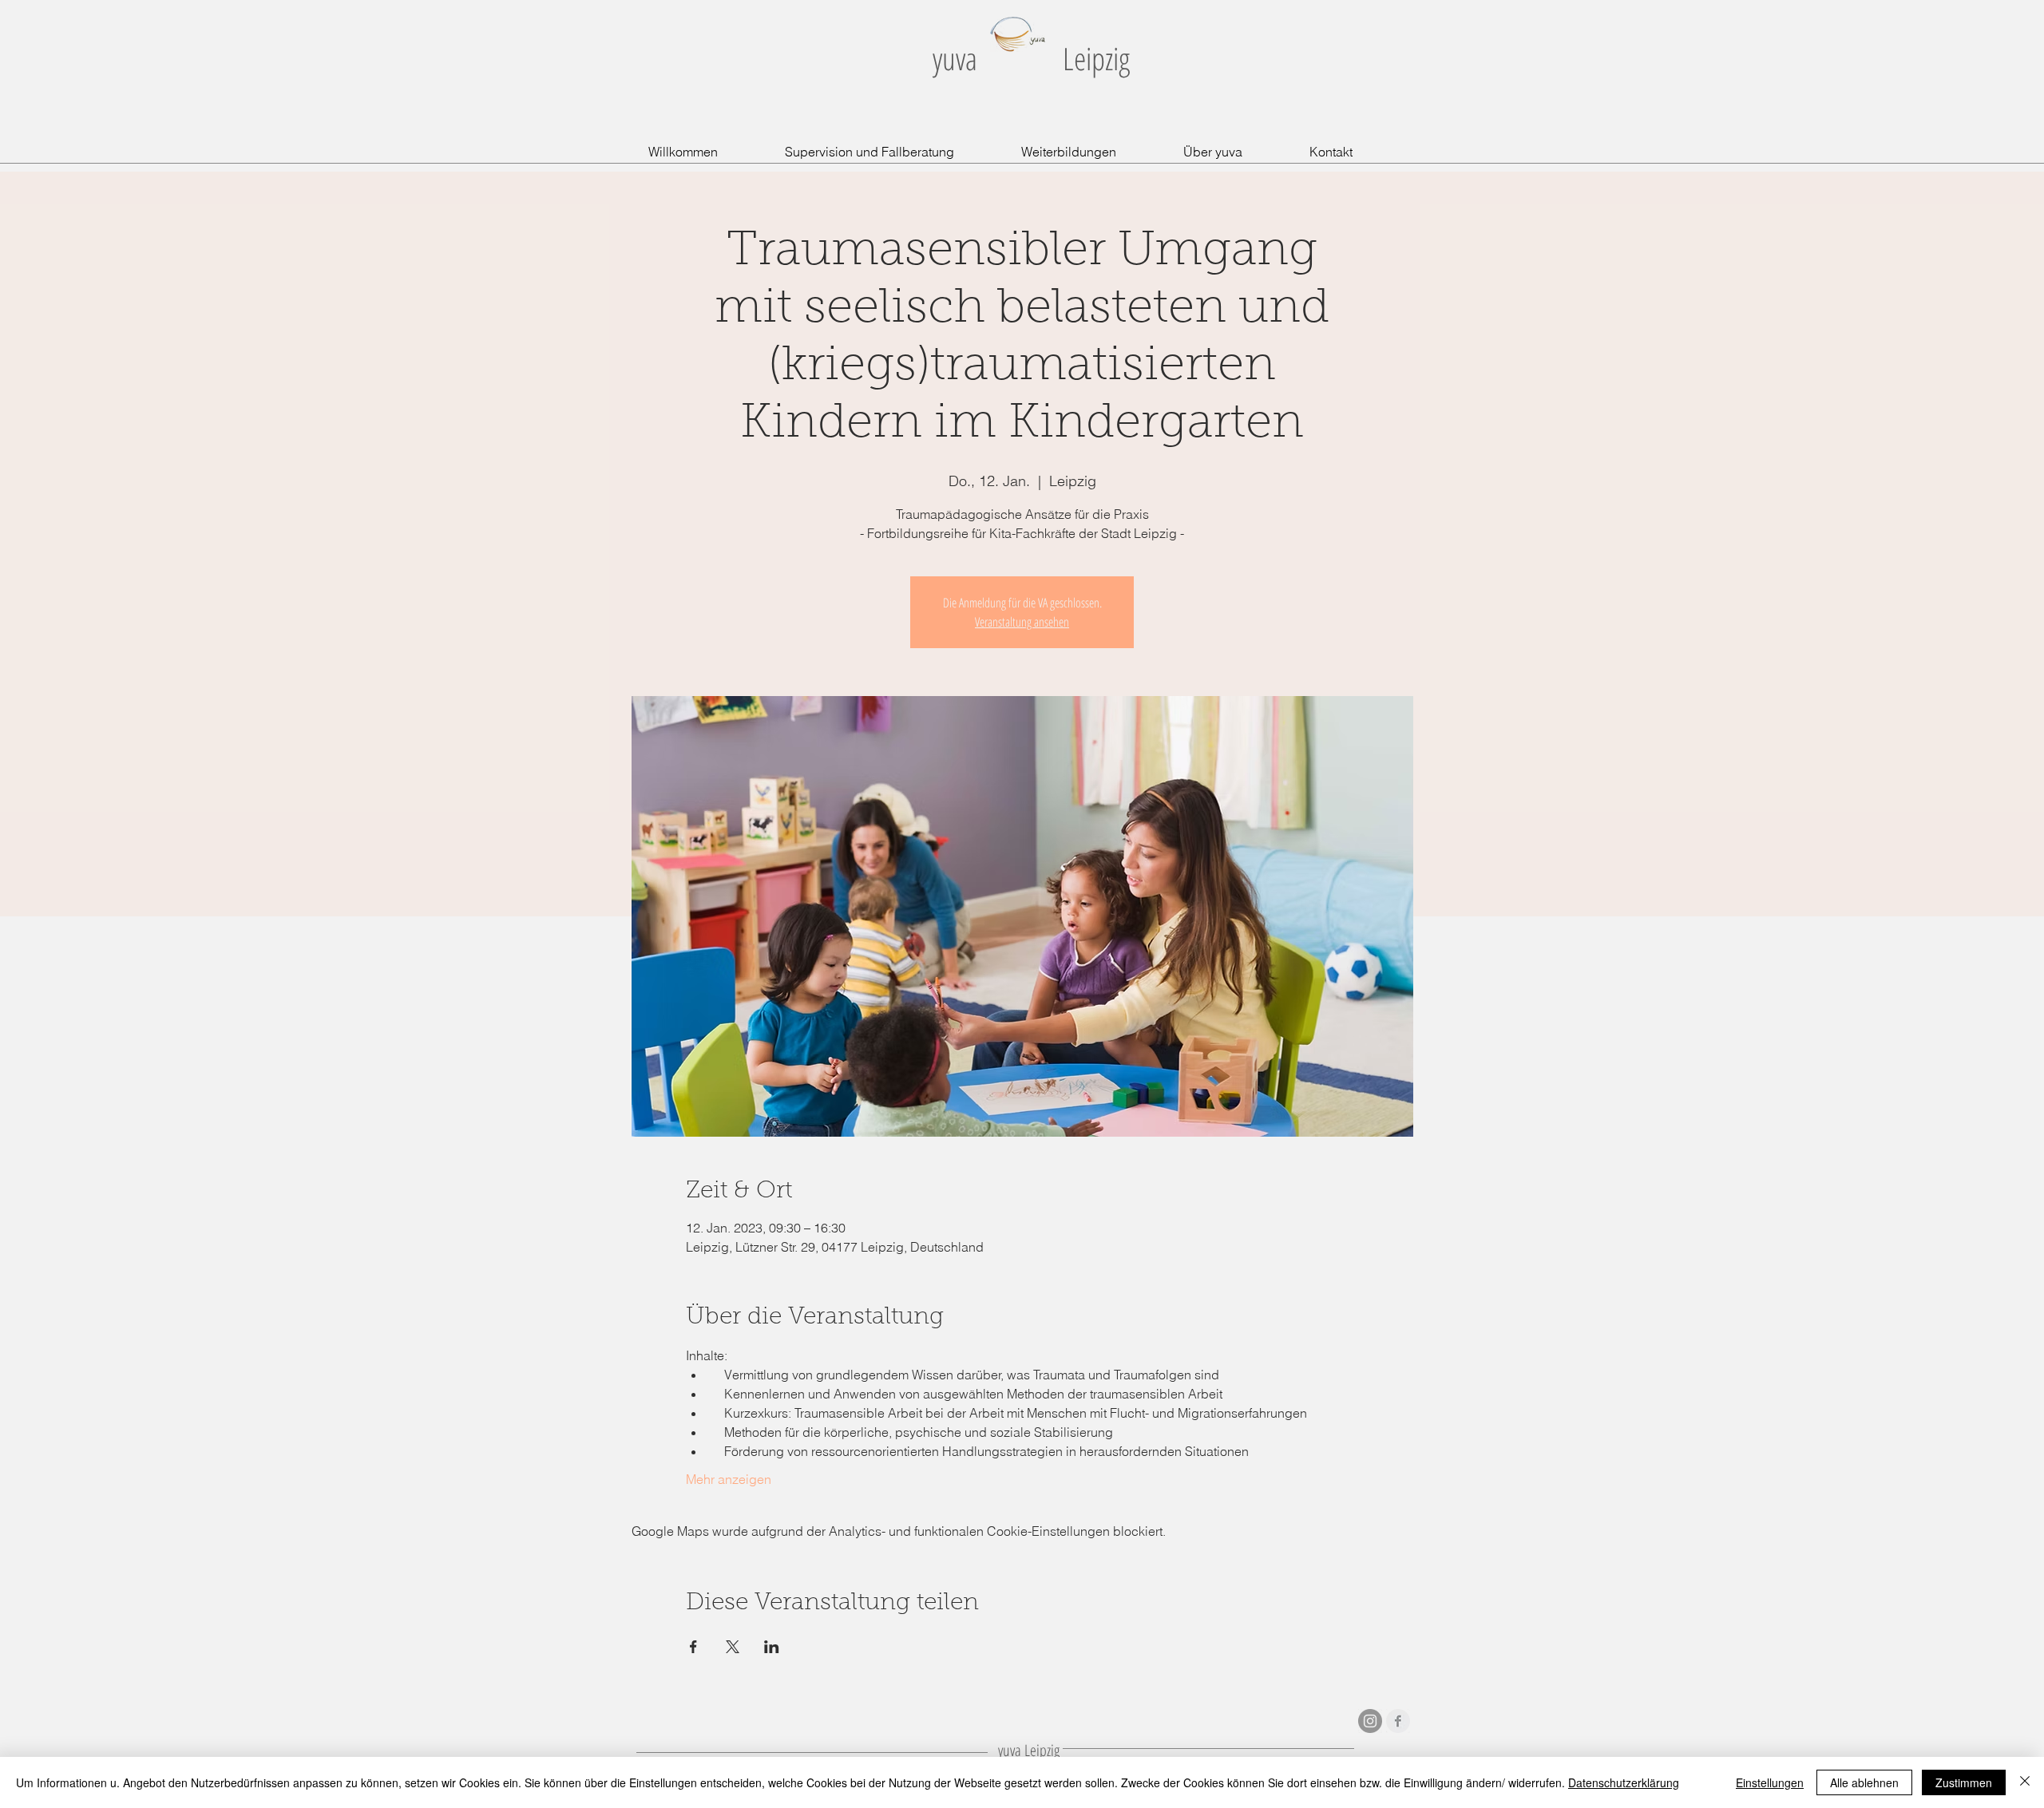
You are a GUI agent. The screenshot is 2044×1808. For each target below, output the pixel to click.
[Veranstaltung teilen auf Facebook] (693, 1647)
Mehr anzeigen (729, 1479)
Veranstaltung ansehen (1022, 622)
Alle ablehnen (1864, 1782)
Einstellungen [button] (1770, 1782)
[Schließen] (2025, 1782)
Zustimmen (1964, 1782)
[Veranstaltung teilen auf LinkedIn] (772, 1647)
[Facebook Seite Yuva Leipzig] (1398, 1721)
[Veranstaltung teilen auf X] (733, 1647)
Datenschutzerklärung (1624, 1782)
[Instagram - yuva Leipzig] (1370, 1721)
